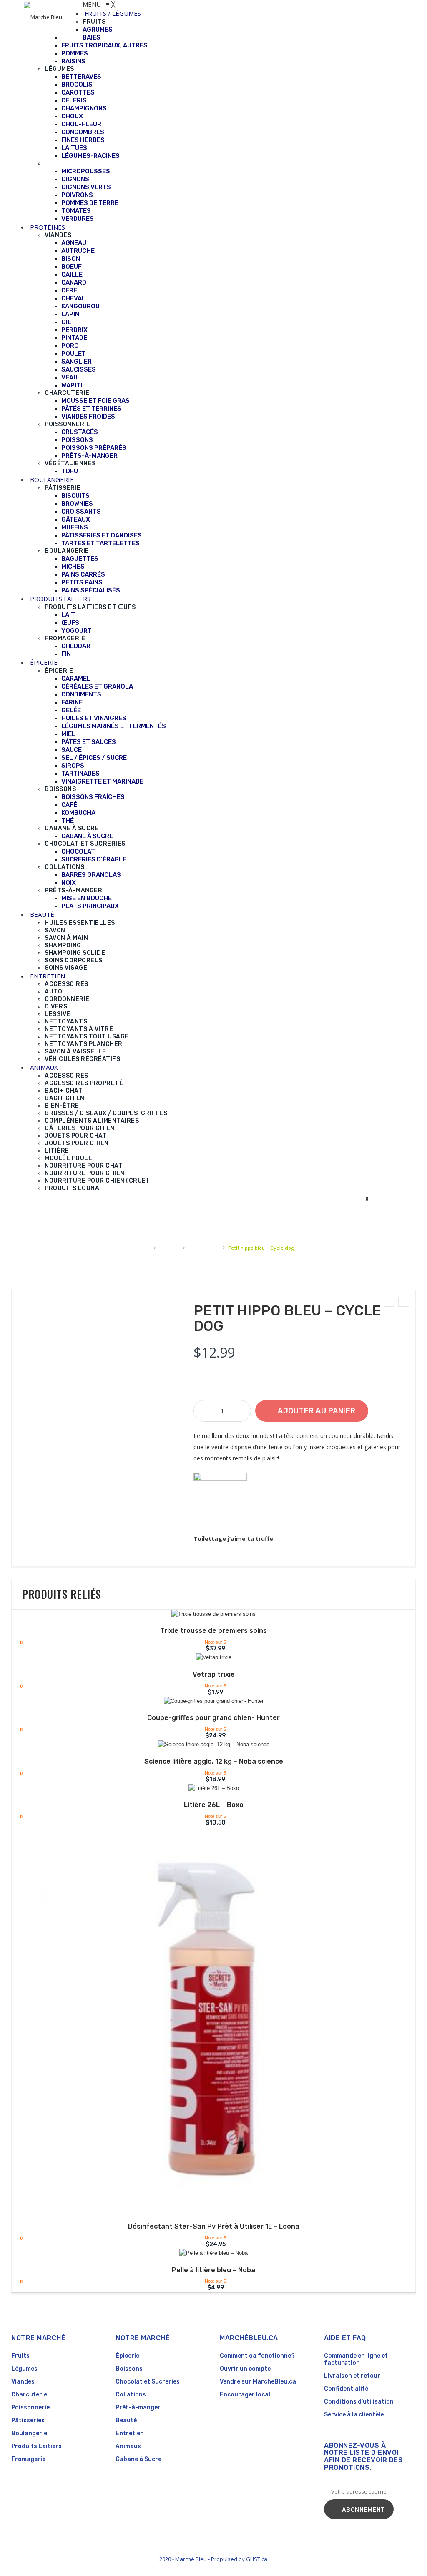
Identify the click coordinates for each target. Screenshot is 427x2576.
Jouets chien (204, 1248)
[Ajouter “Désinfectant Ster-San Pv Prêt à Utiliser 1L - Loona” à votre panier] (208, 2211)
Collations (131, 2395)
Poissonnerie (30, 2408)
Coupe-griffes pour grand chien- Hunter (213, 1718)
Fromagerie (28, 2459)
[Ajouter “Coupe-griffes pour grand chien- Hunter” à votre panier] (208, 1702)
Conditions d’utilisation (359, 2402)
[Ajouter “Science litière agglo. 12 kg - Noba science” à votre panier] (208, 1746)
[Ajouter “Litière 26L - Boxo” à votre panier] (208, 1790)
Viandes (23, 2382)
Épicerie (127, 2356)
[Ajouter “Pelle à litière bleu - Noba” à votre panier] (208, 2254)
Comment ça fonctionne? (257, 2356)
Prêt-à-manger (138, 2408)
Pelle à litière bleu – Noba (213, 2270)
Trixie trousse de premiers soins (213, 1631)
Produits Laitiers (36, 2446)
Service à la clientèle (354, 2415)
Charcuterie (29, 2395)
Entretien (130, 2433)
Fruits (20, 2356)
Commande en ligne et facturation (356, 2359)
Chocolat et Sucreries (148, 2382)
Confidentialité (346, 2389)
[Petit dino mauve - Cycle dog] (389, 1302)
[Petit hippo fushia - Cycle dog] (404, 1302)
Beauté (126, 2420)
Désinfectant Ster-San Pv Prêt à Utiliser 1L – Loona (214, 2226)
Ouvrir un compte (245, 2369)
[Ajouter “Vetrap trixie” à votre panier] (208, 1659)
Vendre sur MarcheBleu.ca (258, 2382)
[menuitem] (113, 13)
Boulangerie (29, 2433)
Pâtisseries (28, 2420)
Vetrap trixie (214, 1674)
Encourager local (245, 2395)
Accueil (141, 1248)
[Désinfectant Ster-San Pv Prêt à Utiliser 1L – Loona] (213, 2021)
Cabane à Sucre (138, 2459)
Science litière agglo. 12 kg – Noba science (214, 1761)
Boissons (129, 2369)
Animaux (169, 1248)
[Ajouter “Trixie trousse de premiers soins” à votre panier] (208, 1615)
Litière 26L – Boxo (214, 1805)
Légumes (24, 2369)
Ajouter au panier (317, 1411)
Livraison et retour (352, 2376)
